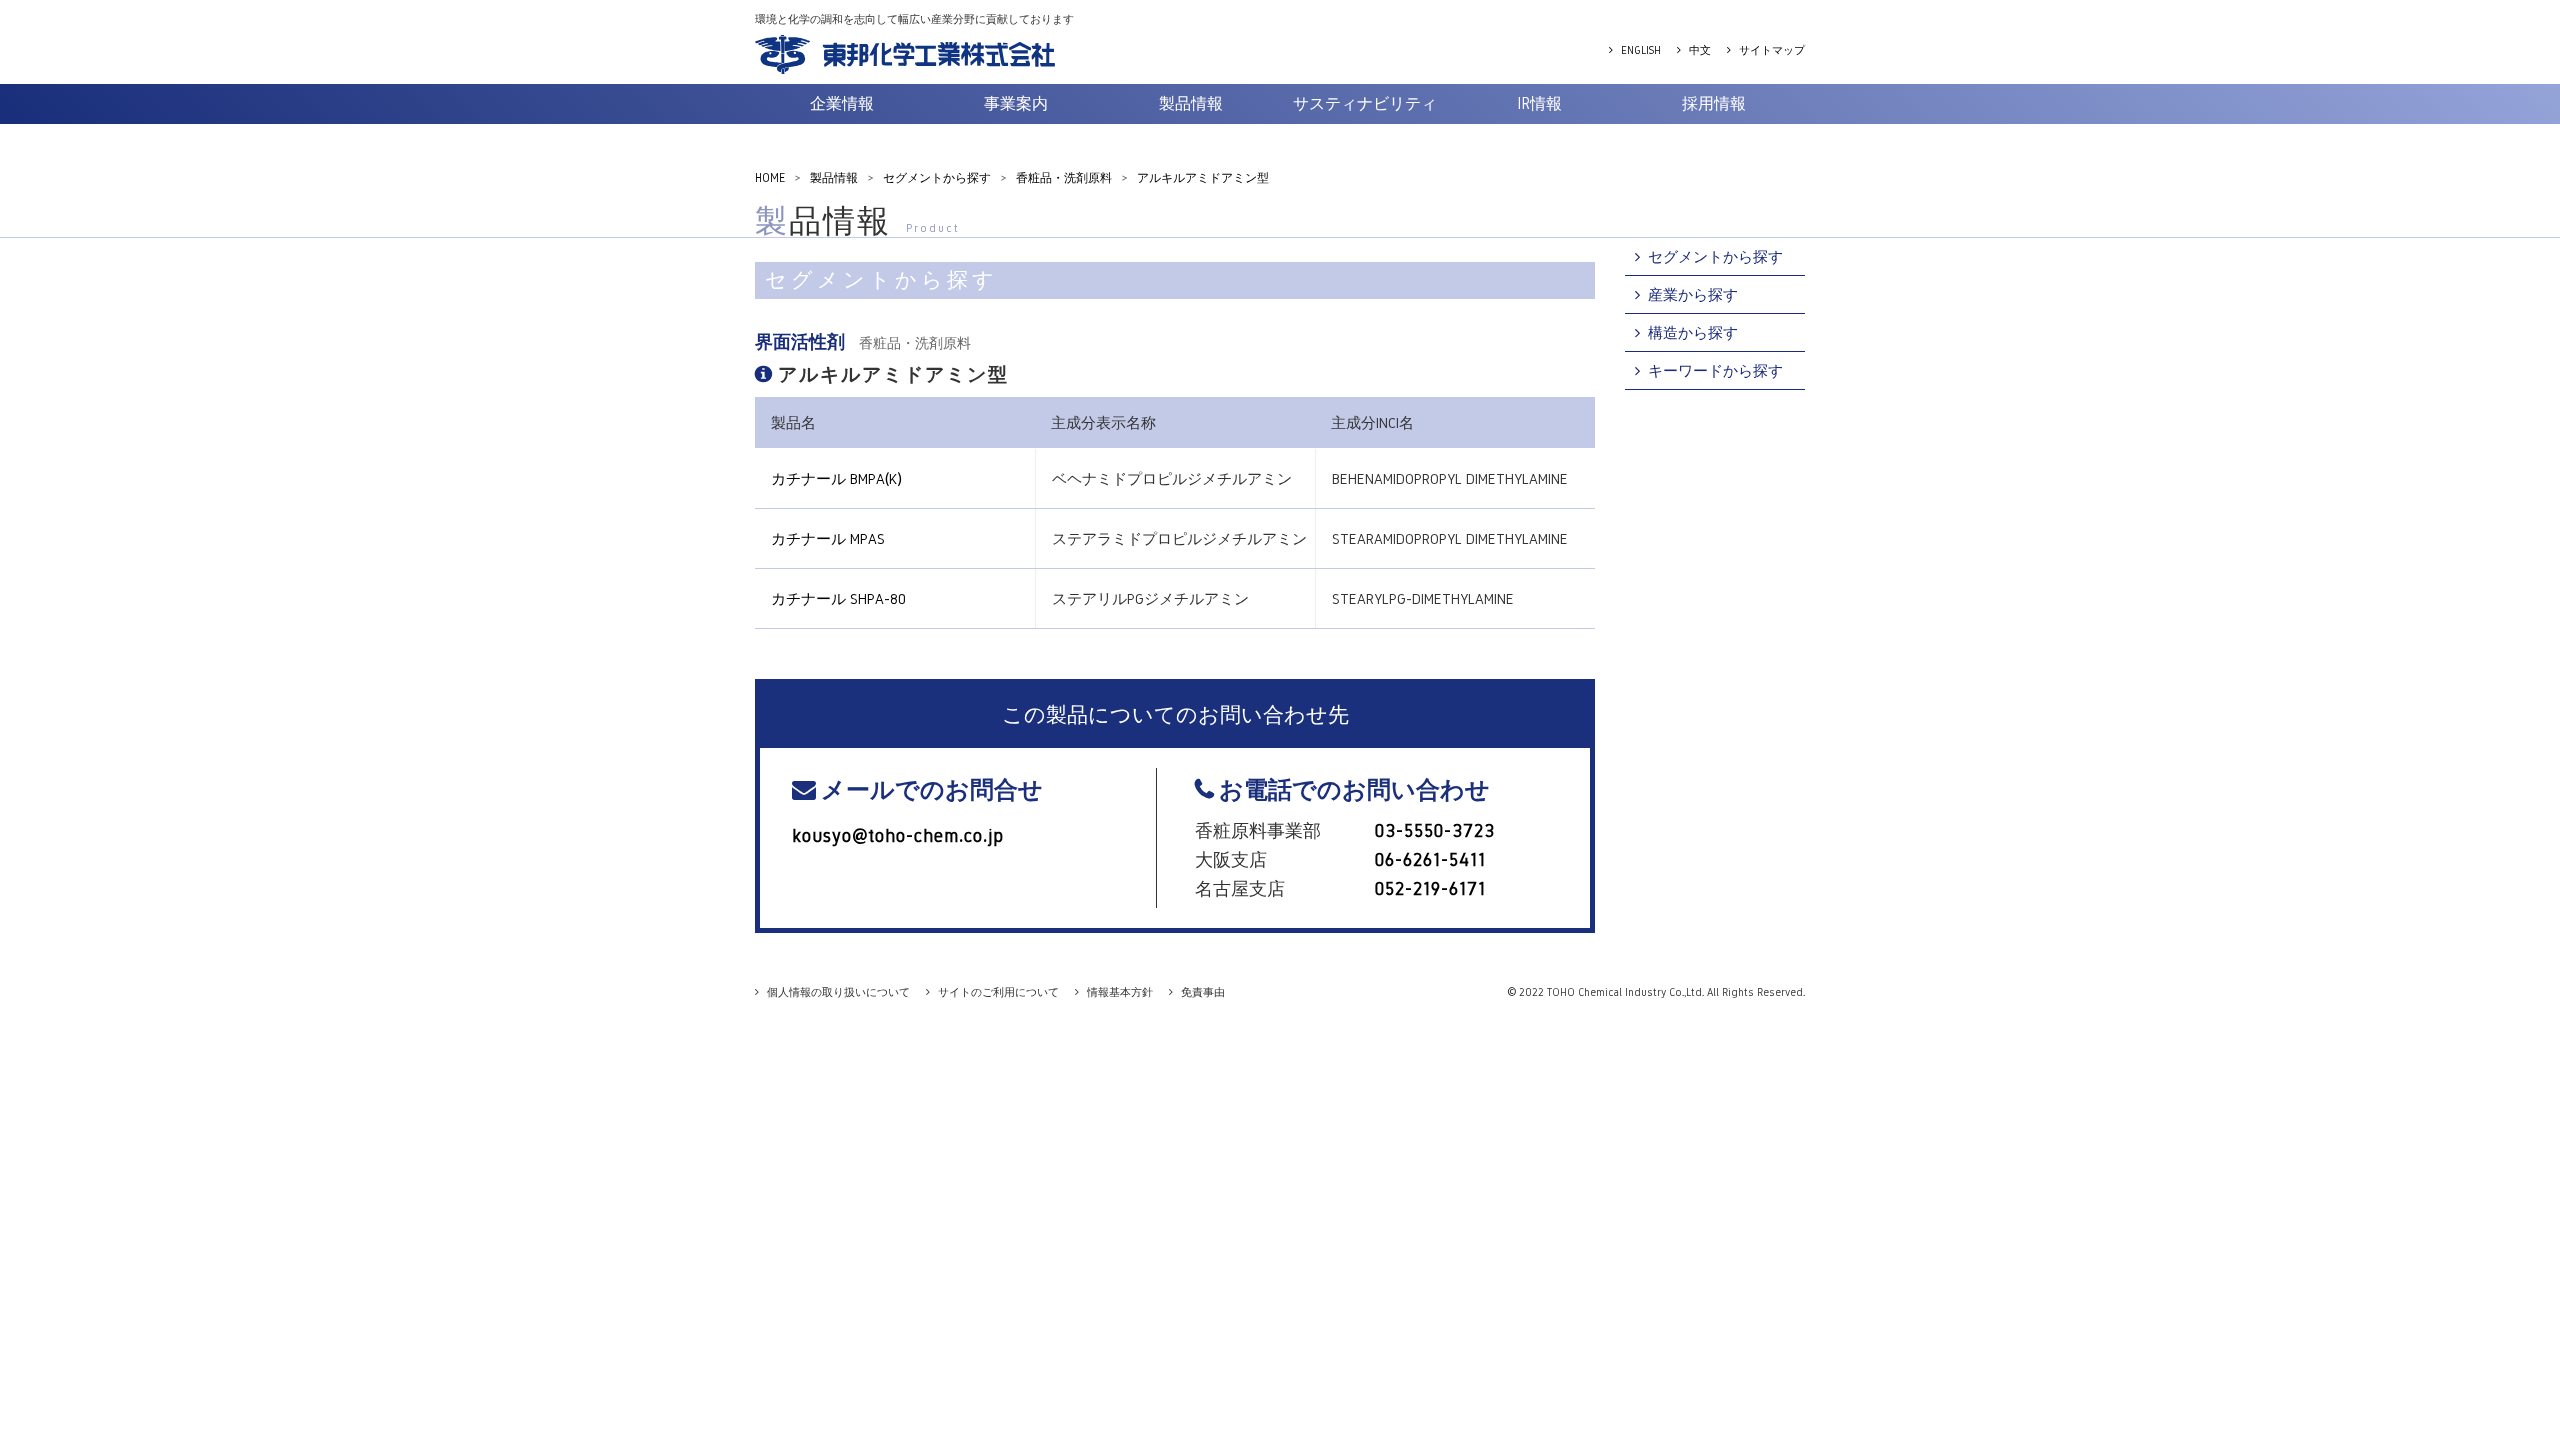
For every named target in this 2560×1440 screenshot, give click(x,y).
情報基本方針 (1120, 992)
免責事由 (1203, 992)
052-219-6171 (1430, 889)
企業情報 (842, 103)
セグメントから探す (1715, 256)
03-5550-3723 (1435, 831)
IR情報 (1539, 103)
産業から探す (1693, 294)
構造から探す (1693, 332)
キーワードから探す (1715, 370)
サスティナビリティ (1365, 103)
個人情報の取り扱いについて (838, 992)
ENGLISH (1641, 50)
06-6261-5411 (1430, 860)
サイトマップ (1772, 50)
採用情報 (1714, 103)
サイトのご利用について (998, 992)
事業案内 (1016, 103)
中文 (1700, 50)
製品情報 (1191, 103)
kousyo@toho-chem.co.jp (898, 836)
